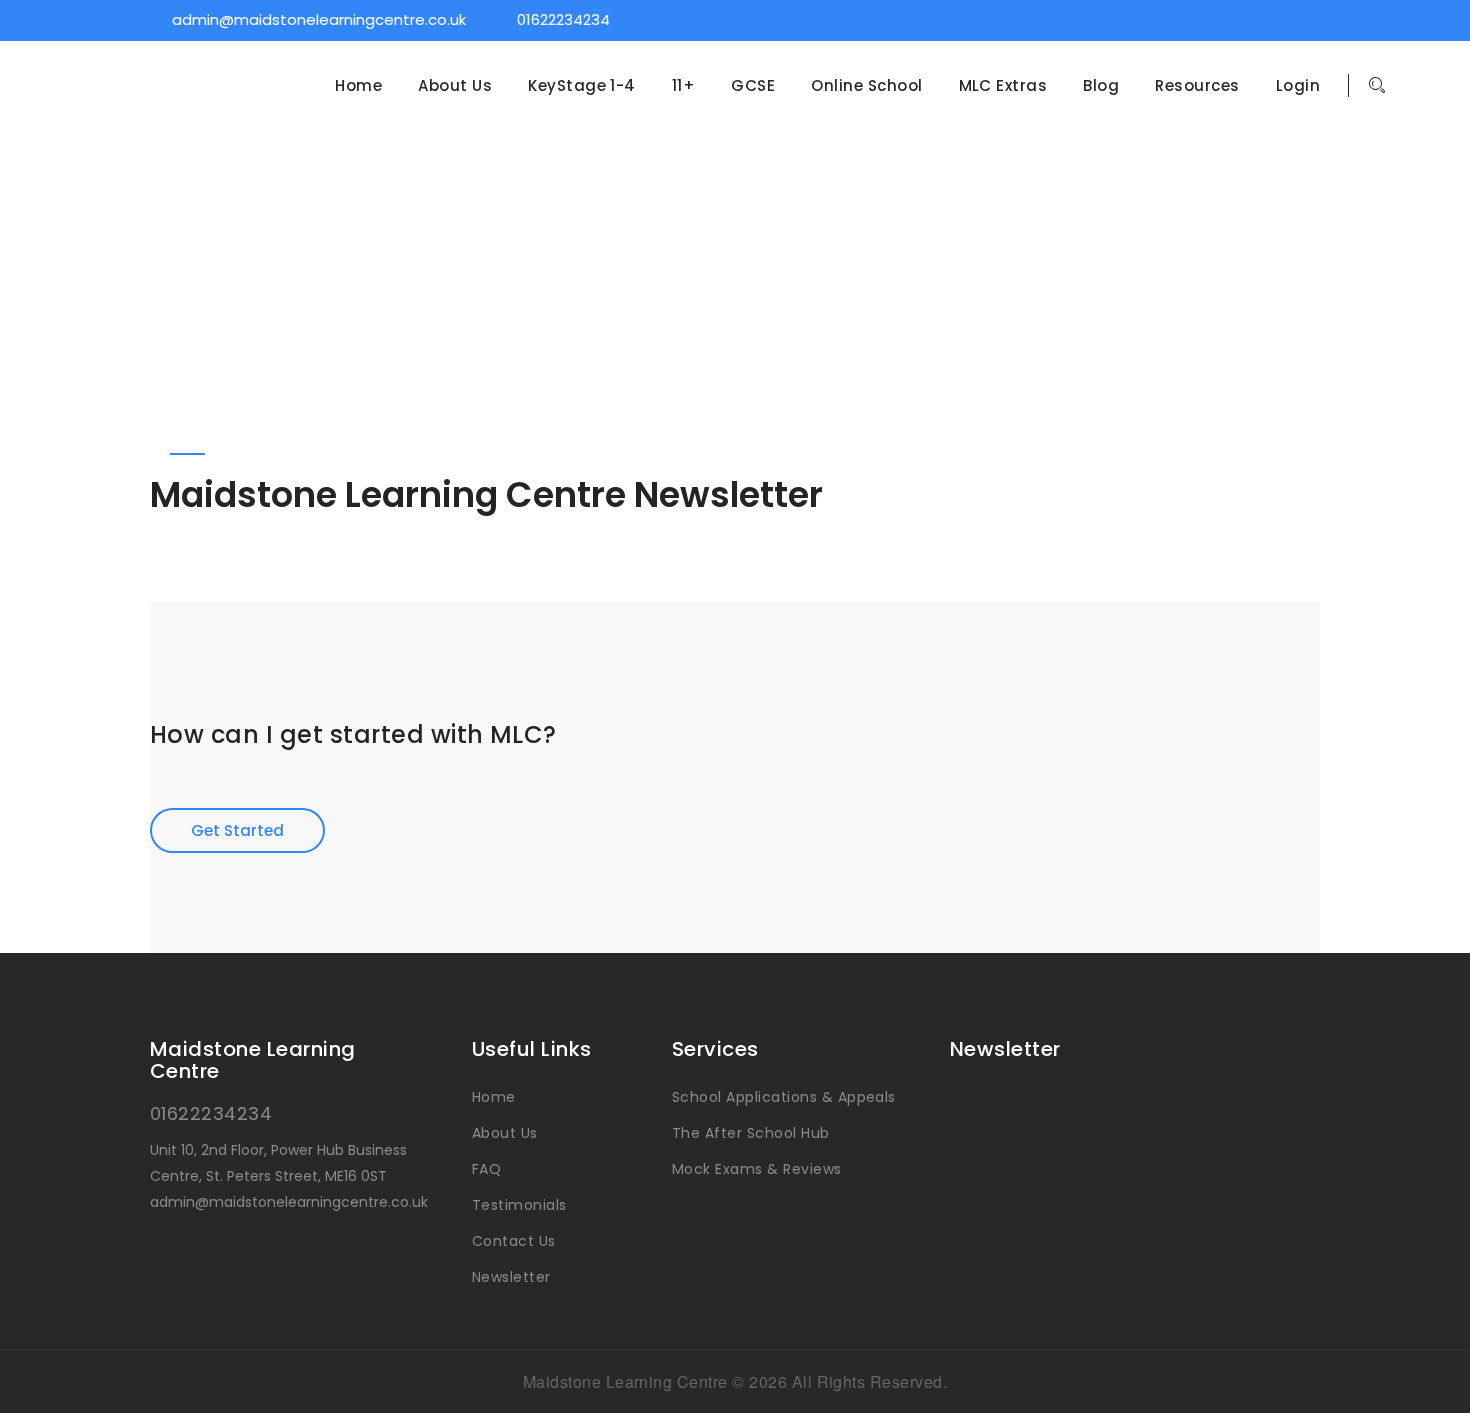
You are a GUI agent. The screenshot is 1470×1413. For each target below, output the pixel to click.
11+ (683, 86)
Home (358, 86)
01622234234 (563, 19)
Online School (866, 86)
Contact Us (514, 1241)
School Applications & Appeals (784, 1097)
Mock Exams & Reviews (757, 1169)
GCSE (753, 86)
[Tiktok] (1309, 19)
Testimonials (519, 1205)
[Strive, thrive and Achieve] (185, 104)
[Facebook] (1256, 19)
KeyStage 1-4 (582, 86)
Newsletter (511, 1277)
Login (1298, 86)
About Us (455, 86)
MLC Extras (1003, 86)
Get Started (237, 830)
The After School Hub (751, 1133)
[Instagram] (1283, 19)
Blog (1101, 86)
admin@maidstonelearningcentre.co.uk (319, 19)
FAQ (486, 1169)
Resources (1197, 86)
